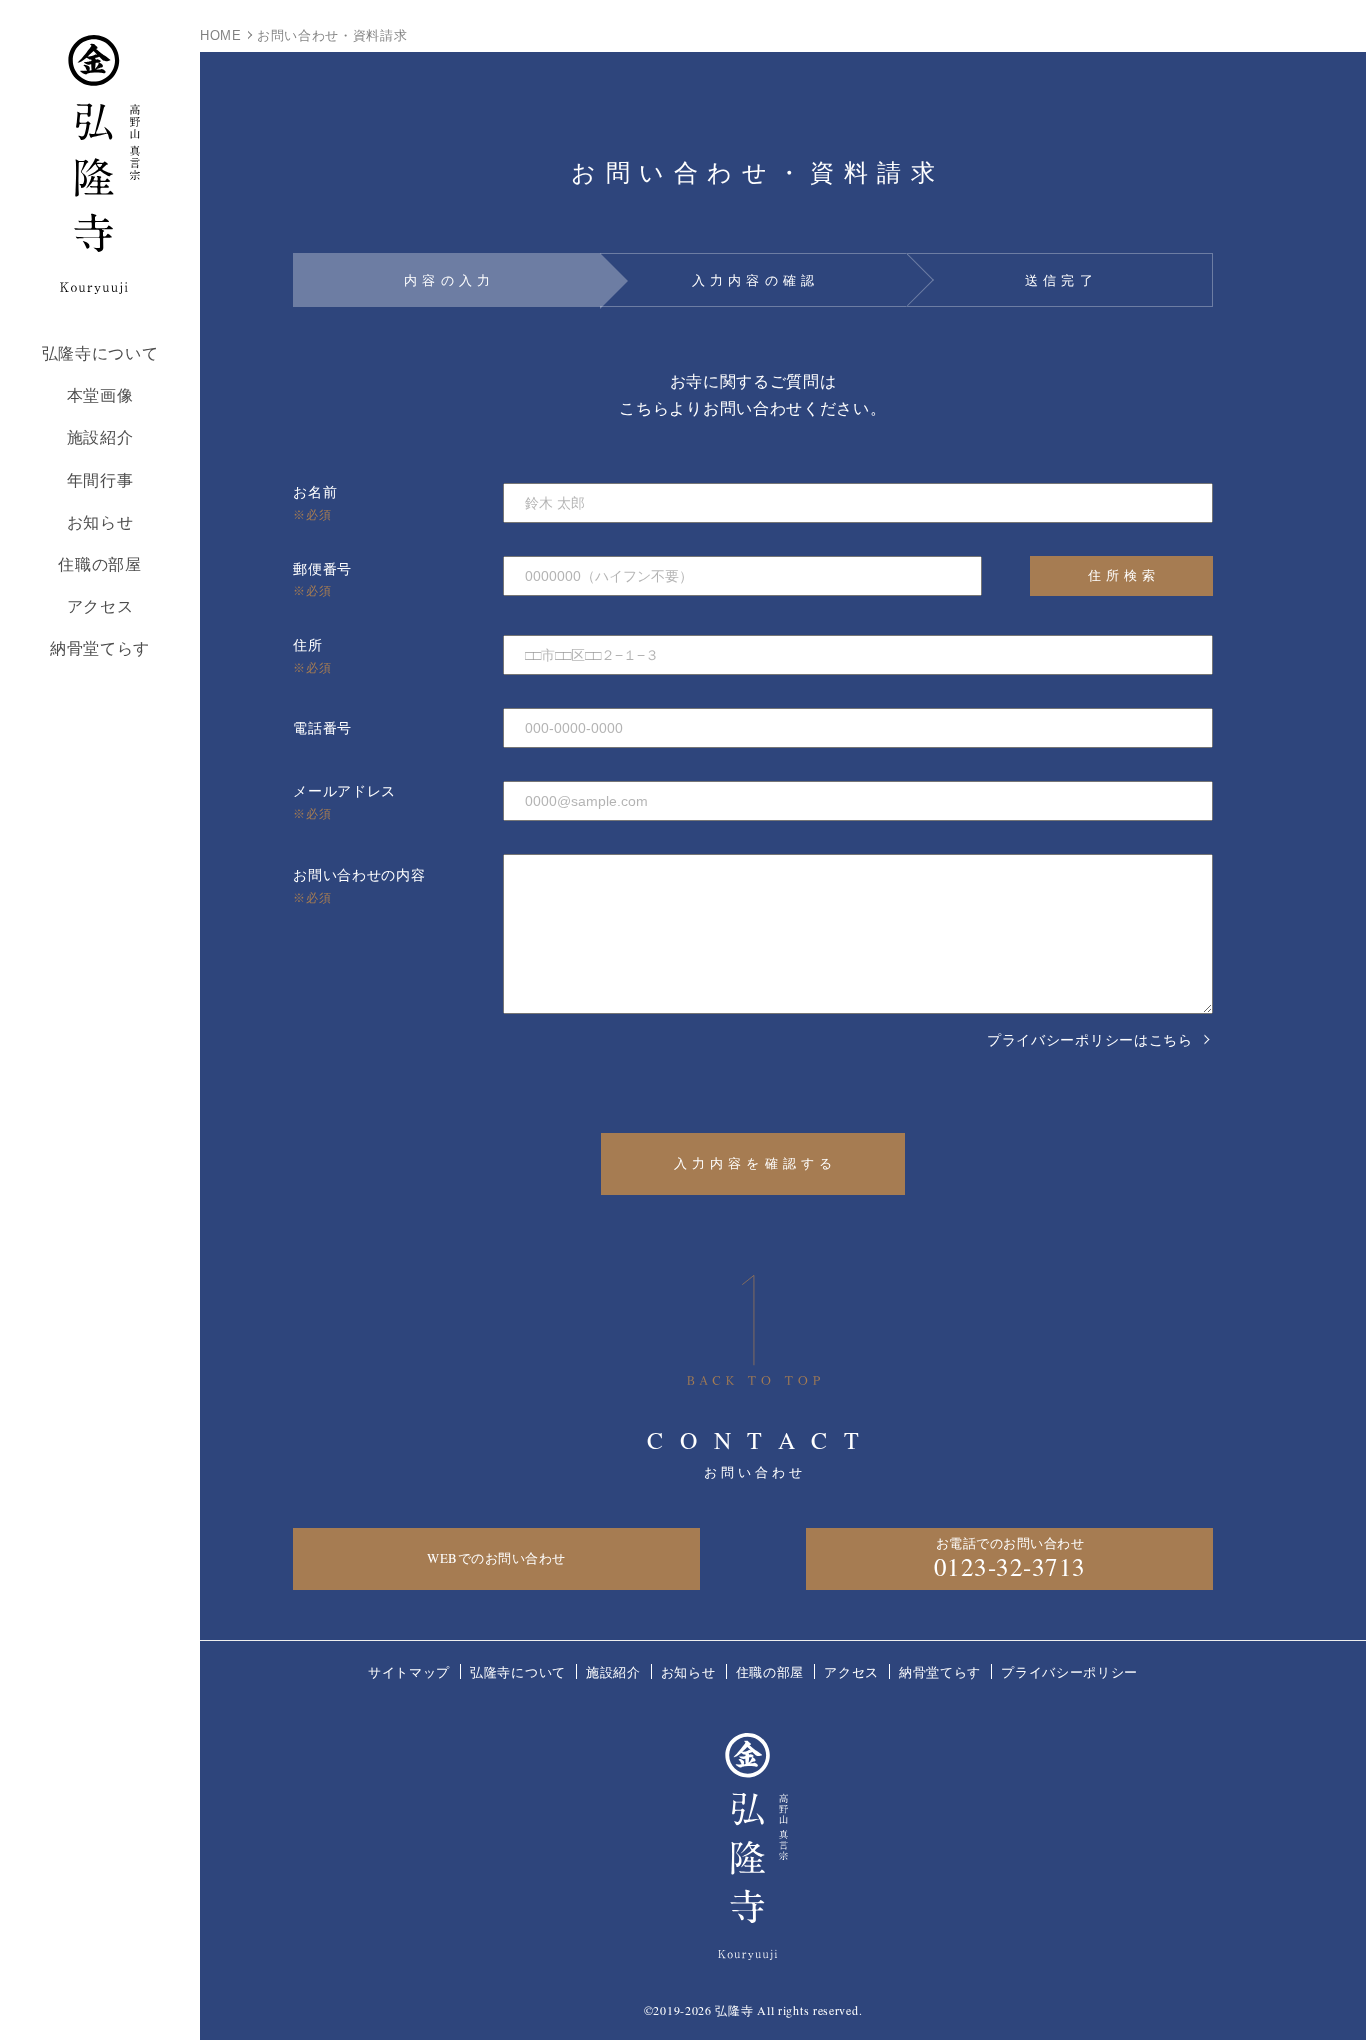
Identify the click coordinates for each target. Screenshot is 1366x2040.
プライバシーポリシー (1069, 1672)
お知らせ (100, 522)
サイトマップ (409, 1672)
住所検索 (1124, 575)
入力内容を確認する (756, 1163)
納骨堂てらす (100, 648)
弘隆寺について (100, 353)
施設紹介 (100, 437)
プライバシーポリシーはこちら (1090, 1040)
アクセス (100, 606)
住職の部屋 (100, 564)
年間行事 (100, 480)
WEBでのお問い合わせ (496, 1558)
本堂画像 (100, 395)
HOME (221, 35)
